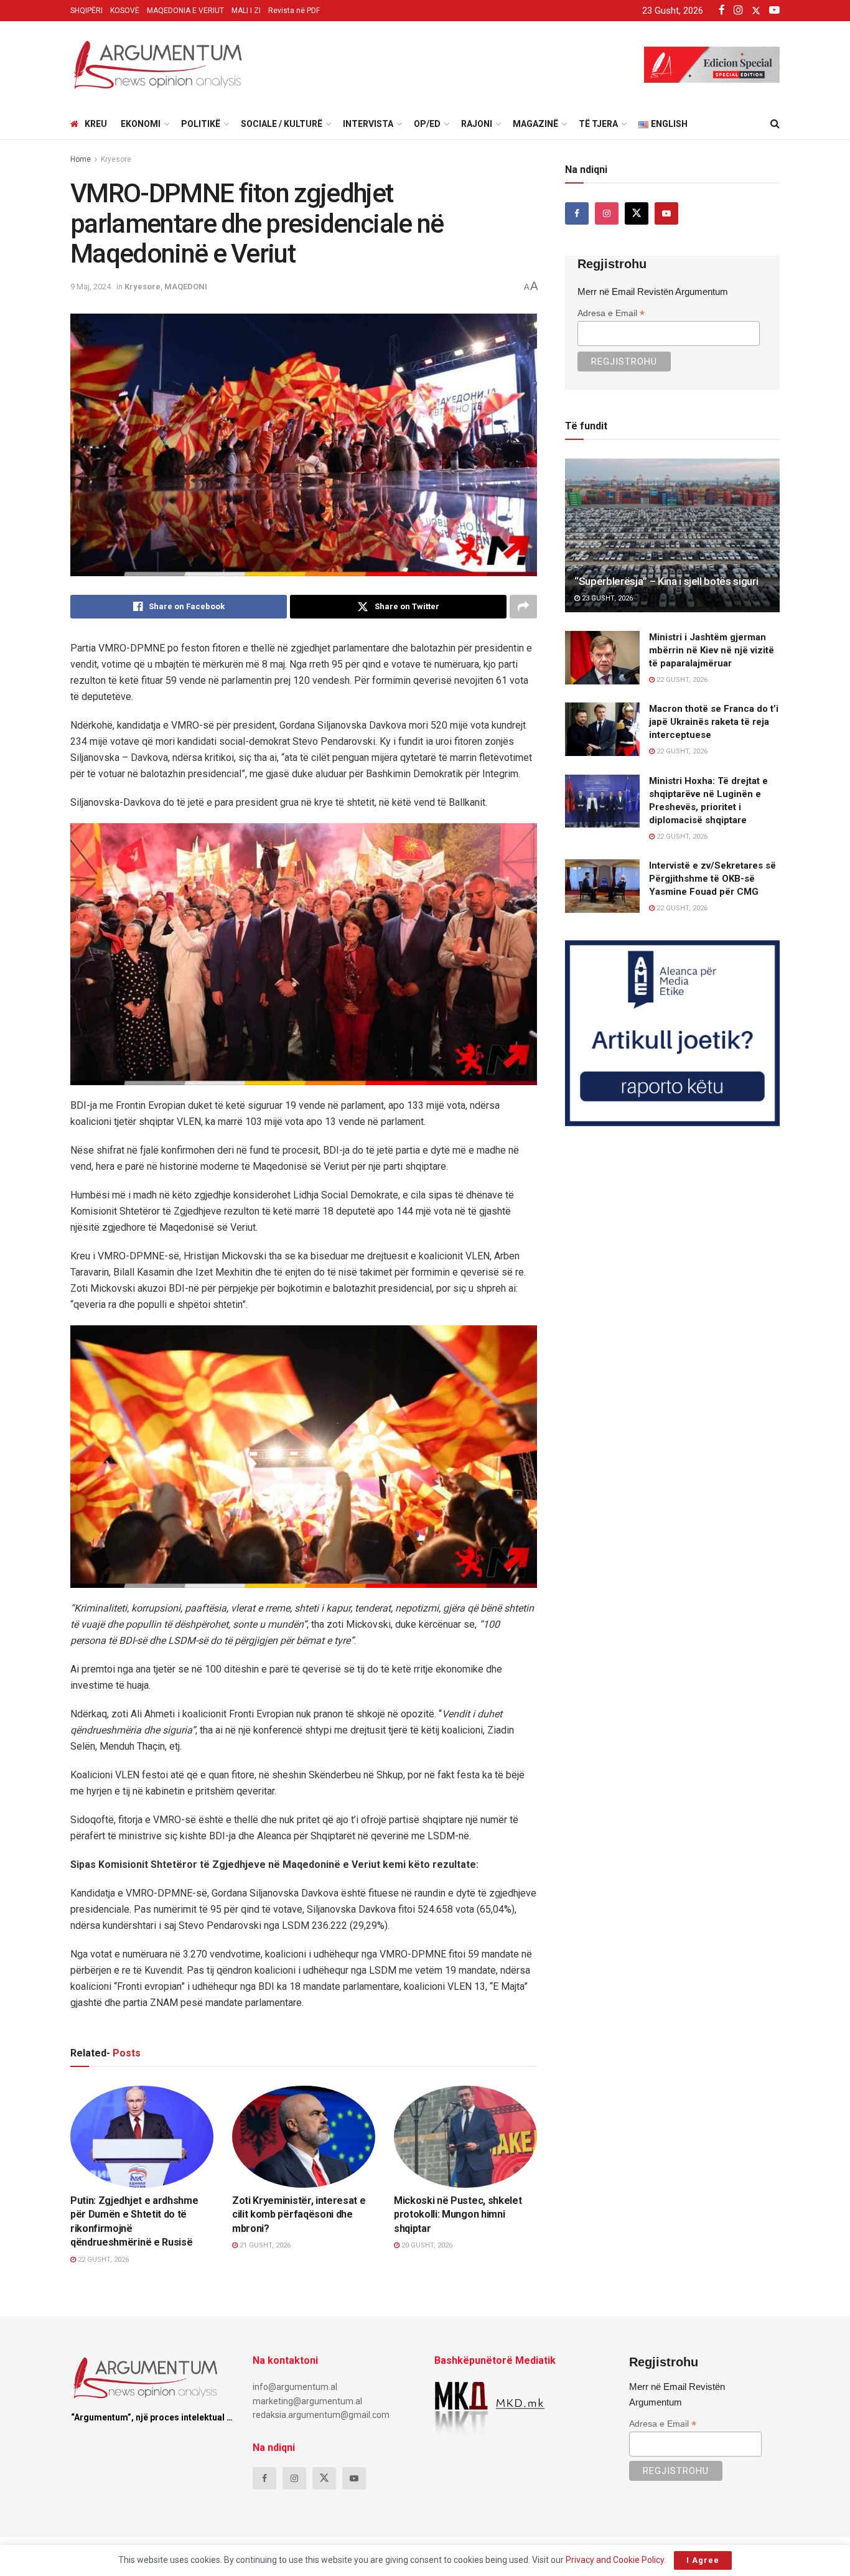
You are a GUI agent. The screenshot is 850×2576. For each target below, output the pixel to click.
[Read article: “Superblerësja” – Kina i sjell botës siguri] (672, 535)
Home (81, 159)
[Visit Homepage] (157, 65)
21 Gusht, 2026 (264, 2245)
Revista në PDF (294, 11)
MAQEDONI (186, 287)
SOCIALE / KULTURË (282, 124)
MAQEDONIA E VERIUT (185, 11)
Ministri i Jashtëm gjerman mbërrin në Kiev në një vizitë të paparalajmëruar (712, 650)
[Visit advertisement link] (672, 1033)
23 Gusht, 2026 (606, 598)
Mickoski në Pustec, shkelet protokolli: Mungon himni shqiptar (458, 2214)
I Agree (703, 2560)
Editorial (262, 2176)
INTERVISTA (368, 124)
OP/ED (427, 124)
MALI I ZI (246, 11)
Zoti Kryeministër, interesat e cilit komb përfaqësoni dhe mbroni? (299, 2214)
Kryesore (116, 159)
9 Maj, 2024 (91, 287)
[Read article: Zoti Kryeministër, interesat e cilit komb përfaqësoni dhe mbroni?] (304, 2137)
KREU (96, 124)
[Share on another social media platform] (523, 607)
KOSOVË (125, 11)
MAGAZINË (535, 124)
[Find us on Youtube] (666, 213)
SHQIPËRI (86, 11)
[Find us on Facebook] (577, 213)
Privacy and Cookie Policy (615, 2560)
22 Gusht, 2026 (102, 2260)
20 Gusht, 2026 (426, 2245)
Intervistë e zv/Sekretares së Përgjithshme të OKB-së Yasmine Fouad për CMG (712, 879)
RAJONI (477, 124)
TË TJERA (598, 124)
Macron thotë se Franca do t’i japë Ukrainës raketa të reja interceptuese (714, 722)
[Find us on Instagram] (607, 213)
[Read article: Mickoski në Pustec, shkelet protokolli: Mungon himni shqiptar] (465, 2137)
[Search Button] (775, 124)
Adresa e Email (611, 313)
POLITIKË (201, 124)
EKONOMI (141, 124)
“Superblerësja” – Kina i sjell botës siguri (666, 581)
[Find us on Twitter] (637, 213)
